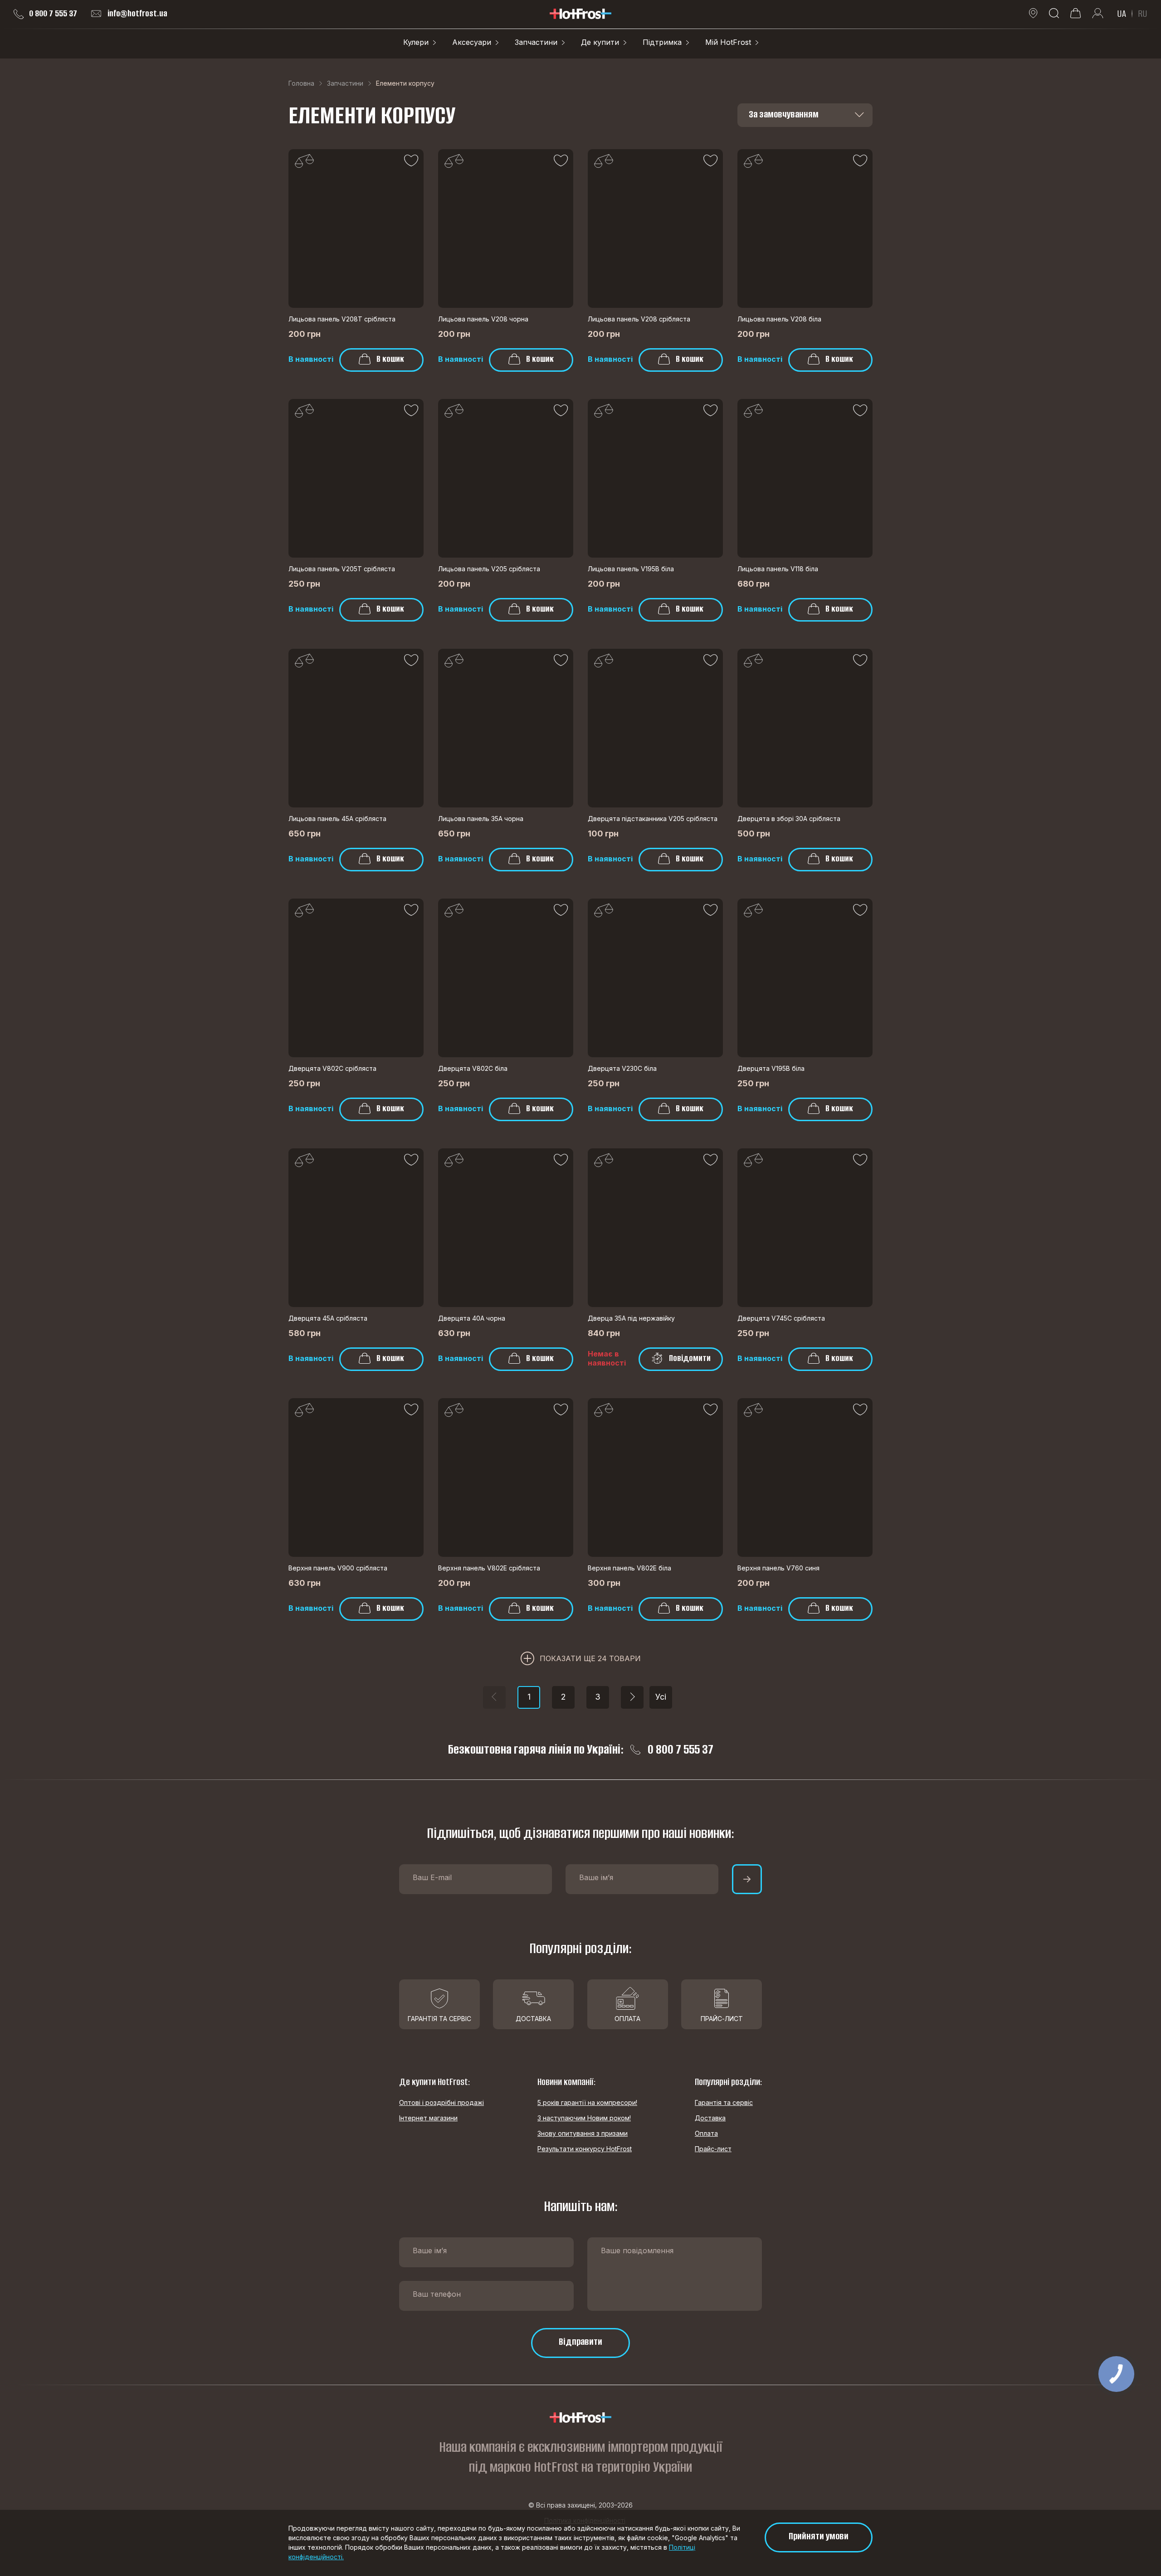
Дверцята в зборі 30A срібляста (789, 819)
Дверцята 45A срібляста (328, 1318)
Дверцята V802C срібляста (332, 1068)
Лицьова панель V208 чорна (483, 319)
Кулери (416, 42)
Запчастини (536, 42)
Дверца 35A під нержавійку (631, 1318)
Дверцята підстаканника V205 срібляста (653, 819)
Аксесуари (472, 42)
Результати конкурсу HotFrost (585, 2149)
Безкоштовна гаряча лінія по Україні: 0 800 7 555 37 (581, 1750)
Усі (661, 1697)
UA (1122, 14)
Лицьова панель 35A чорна (481, 819)
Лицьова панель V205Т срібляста (342, 569)
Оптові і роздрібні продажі (441, 2102)
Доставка (710, 2118)
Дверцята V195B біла (771, 1068)
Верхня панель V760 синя (778, 1568)
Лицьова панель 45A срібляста (337, 819)
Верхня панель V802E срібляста (489, 1568)
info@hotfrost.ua (137, 14)
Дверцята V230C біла (622, 1068)
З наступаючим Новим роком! (584, 2118)
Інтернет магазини (428, 2118)
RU (1143, 14)
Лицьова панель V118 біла (778, 569)
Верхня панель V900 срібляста (338, 1568)
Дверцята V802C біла (473, 1068)
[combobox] (805, 115)
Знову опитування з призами (583, 2133)
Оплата (706, 2133)
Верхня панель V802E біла (629, 1568)
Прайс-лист (713, 2149)
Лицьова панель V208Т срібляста (342, 319)
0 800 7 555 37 (53, 14)
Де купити (600, 42)
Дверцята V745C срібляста (781, 1318)
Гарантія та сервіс (724, 2102)
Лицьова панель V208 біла (779, 319)
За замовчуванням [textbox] (784, 114)
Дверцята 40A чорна (472, 1318)
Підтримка (662, 42)
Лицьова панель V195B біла (631, 569)
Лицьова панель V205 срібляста (489, 569)
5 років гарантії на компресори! (587, 2102)
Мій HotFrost (728, 42)
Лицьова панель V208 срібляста (639, 319)
